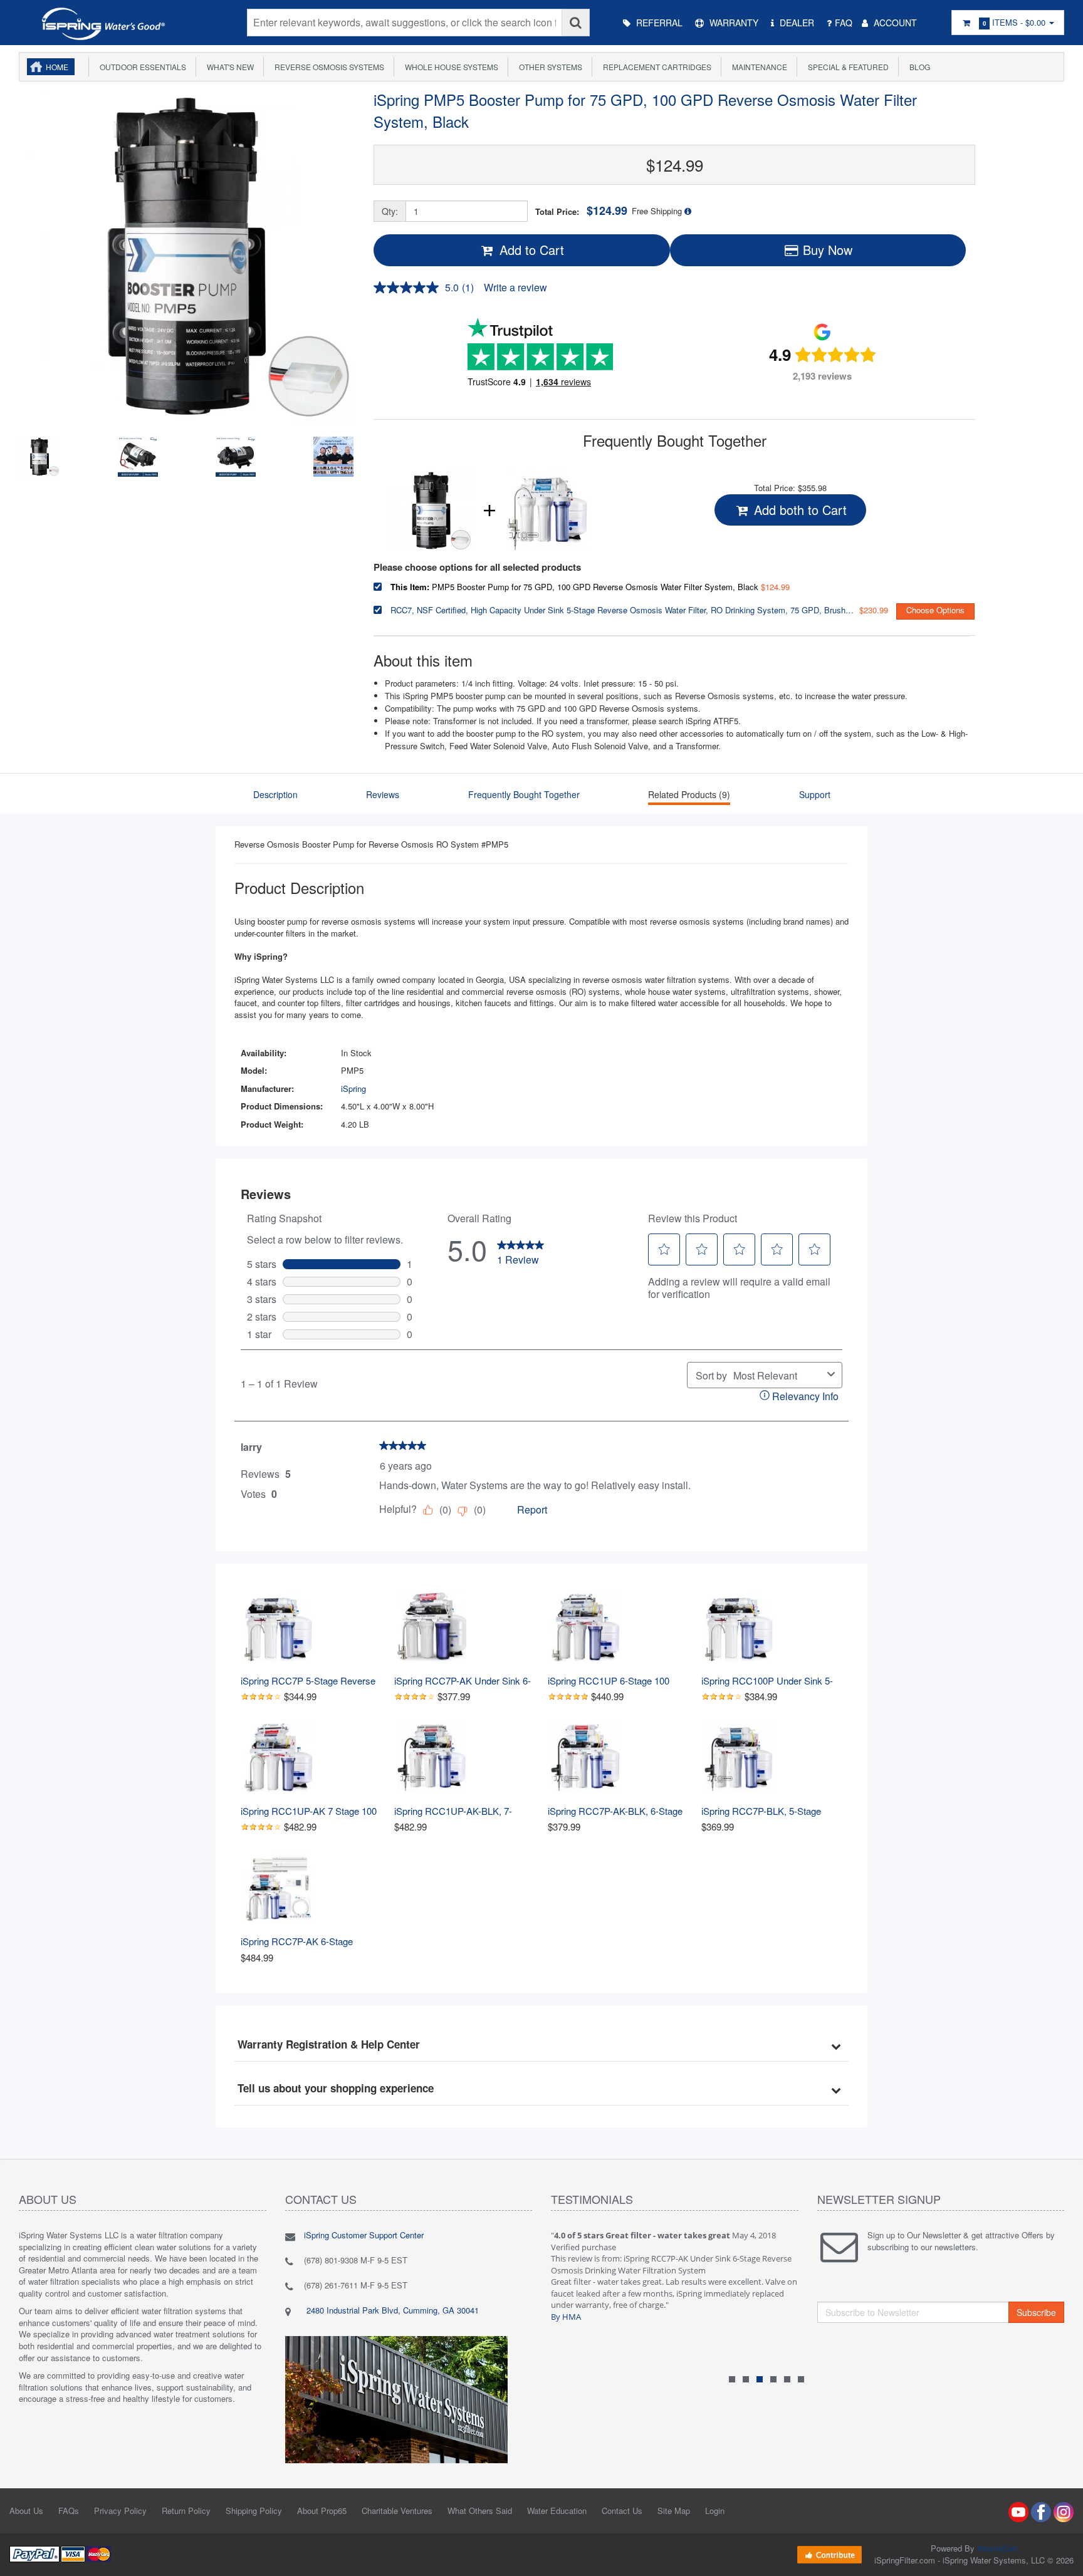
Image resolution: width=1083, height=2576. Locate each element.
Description (275, 794)
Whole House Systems (450, 67)
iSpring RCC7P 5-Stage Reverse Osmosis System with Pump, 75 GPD (309, 1680)
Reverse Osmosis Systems (327, 67)
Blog (918, 67)
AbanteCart (997, 2548)
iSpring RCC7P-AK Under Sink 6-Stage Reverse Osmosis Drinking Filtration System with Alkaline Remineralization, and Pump (464, 1680)
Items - (1014, 22)
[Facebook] (1041, 2511)
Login (715, 2511)
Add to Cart (530, 250)
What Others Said (480, 2511)
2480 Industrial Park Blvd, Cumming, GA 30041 (391, 2310)
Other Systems (549, 67)
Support (815, 794)
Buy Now (826, 250)
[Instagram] (1064, 2511)
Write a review (515, 287)
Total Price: (581, 211)
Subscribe (1036, 2312)
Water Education (557, 2511)
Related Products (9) (689, 794)
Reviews (383, 794)
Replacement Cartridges (655, 67)
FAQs (69, 2511)
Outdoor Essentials (141, 67)
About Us (26, 2511)
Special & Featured (846, 67)
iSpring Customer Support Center (364, 2235)
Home (57, 67)
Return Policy (186, 2511)
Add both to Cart (798, 510)
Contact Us (622, 2511)
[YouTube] (1018, 2511)
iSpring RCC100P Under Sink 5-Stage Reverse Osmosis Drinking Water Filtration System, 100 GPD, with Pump (772, 1680)
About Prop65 (322, 2511)
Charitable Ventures (397, 2511)
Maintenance (758, 67)
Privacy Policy (120, 2511)
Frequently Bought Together (524, 794)
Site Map (674, 2511)
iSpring (353, 1088)
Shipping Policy (254, 2511)
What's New (228, 67)
